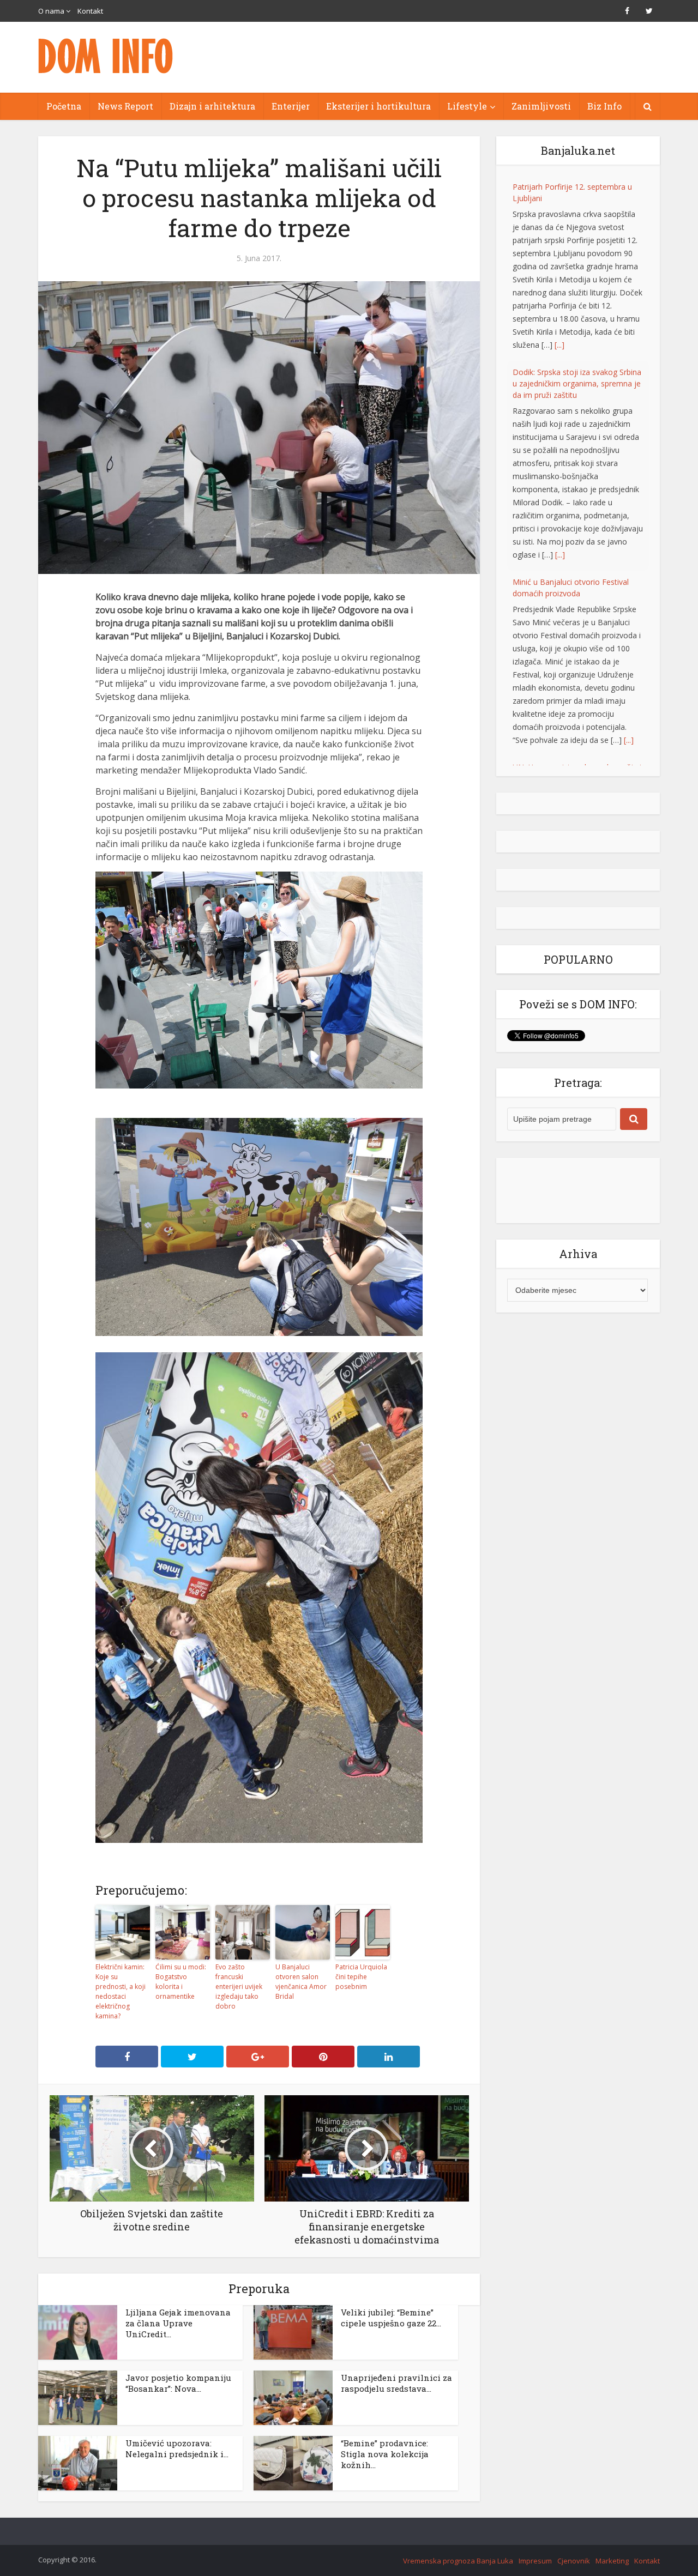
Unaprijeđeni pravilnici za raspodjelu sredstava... (396, 2383)
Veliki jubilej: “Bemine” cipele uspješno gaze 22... (391, 2318)
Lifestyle (467, 106)
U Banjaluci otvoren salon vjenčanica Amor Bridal (301, 1982)
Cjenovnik (574, 2561)
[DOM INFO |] (106, 56)
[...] (559, 345)
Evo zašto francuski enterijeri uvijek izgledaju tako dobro (239, 1987)
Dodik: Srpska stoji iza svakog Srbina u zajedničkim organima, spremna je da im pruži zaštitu (577, 383)
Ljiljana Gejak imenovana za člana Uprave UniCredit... (178, 2323)
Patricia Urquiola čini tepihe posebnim (361, 1977)
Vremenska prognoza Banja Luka (458, 2561)
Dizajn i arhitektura (212, 106)
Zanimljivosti (541, 106)
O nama (51, 11)
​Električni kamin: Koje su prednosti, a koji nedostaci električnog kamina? (121, 1991)
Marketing (612, 2561)
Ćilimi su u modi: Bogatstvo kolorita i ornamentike (181, 1982)
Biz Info (604, 106)
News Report (125, 106)
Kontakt (90, 11)
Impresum (535, 2561)
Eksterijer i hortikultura (378, 106)
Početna (64, 106)
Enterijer (291, 106)
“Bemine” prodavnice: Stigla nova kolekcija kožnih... (385, 2454)
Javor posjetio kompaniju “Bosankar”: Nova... (178, 2383)
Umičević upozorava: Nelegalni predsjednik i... (177, 2448)
